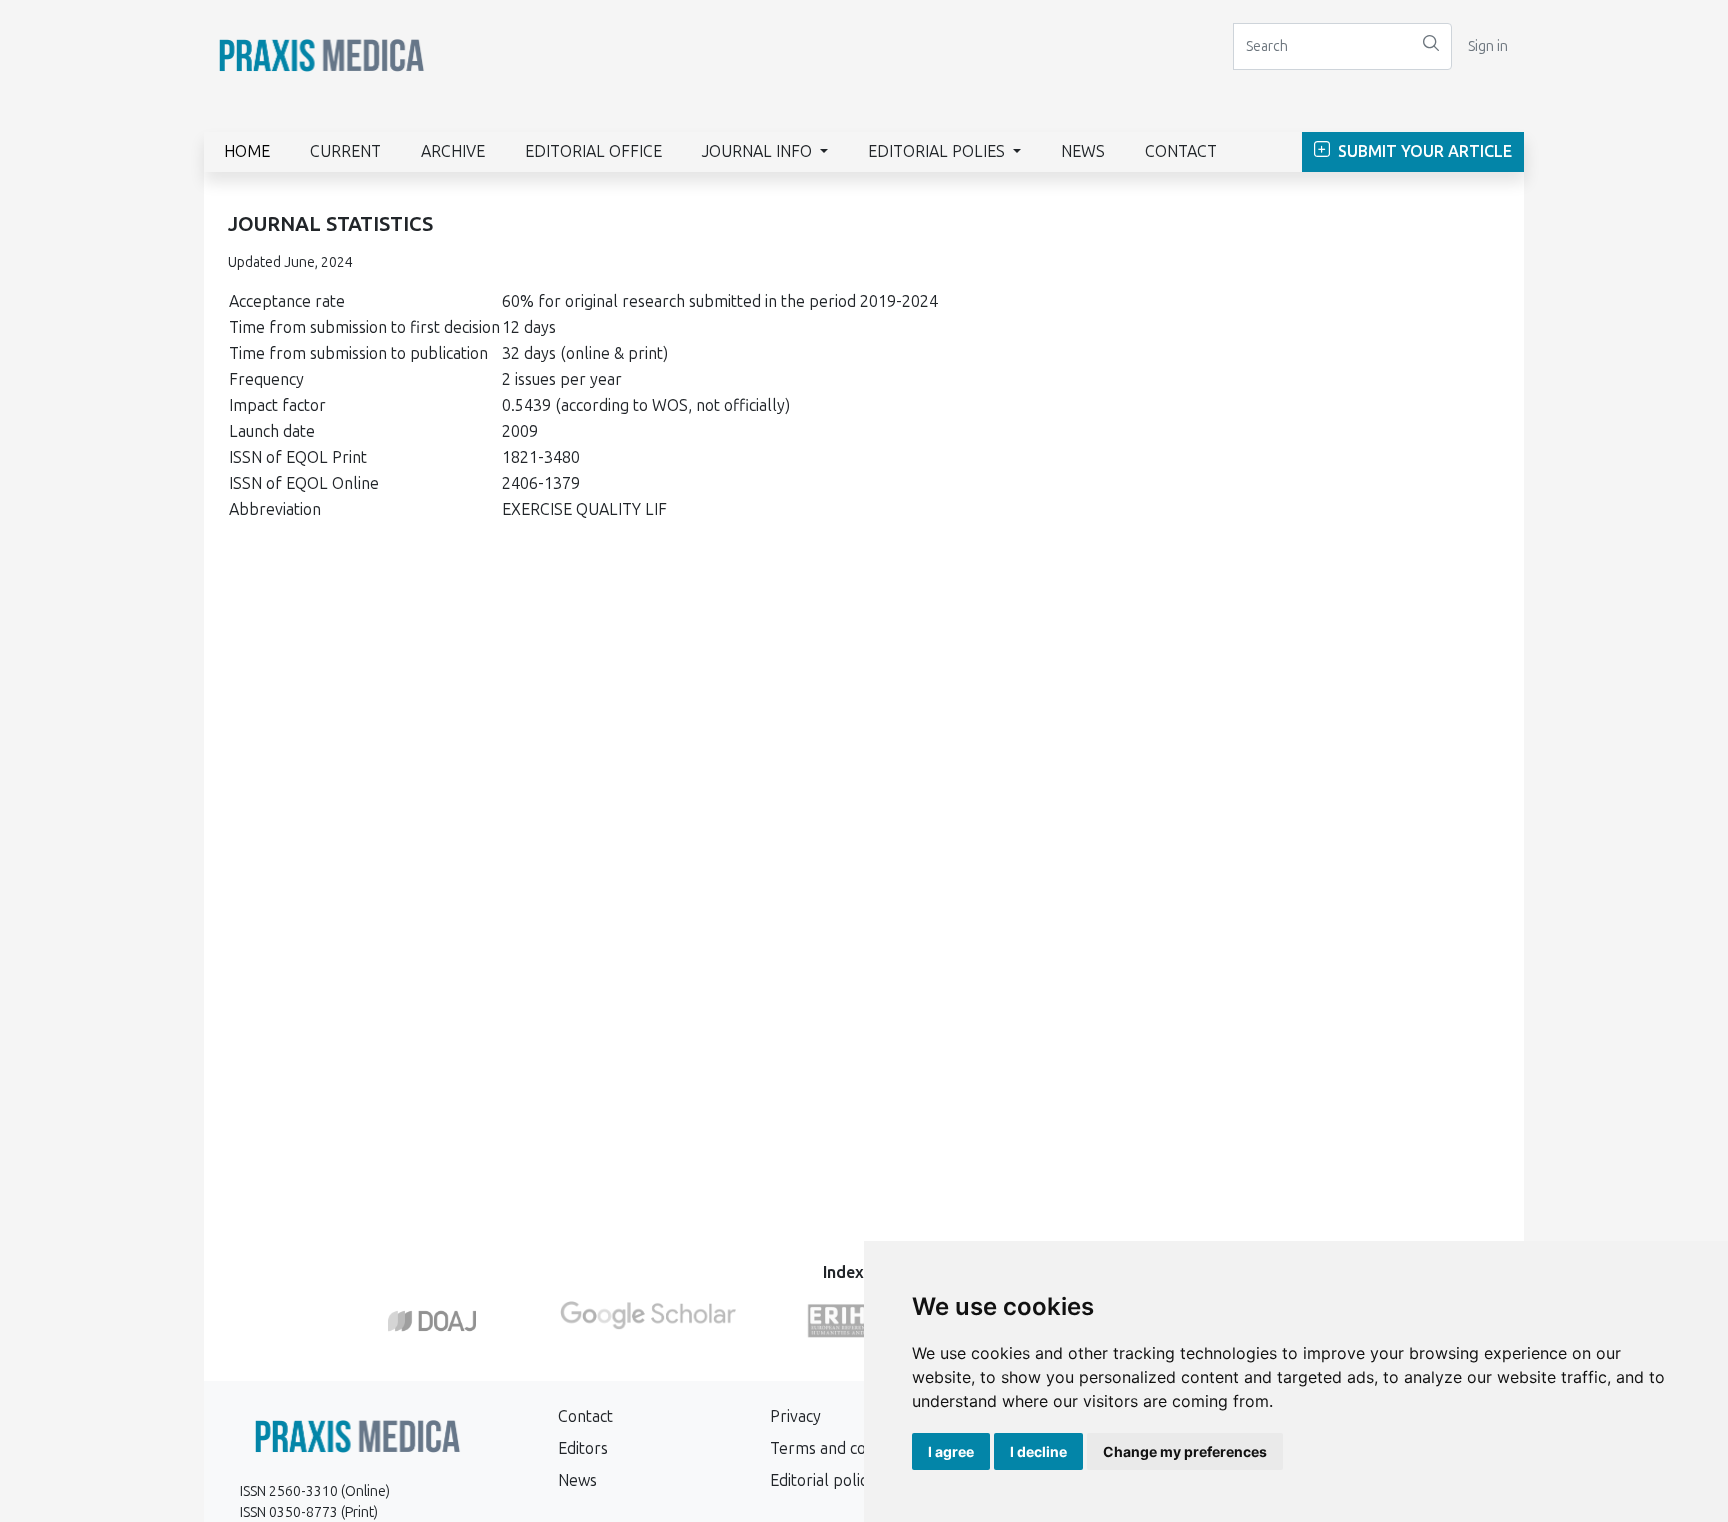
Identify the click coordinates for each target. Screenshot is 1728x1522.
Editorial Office (593, 151)
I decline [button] (1038, 1451)
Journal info (759, 151)
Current (345, 151)
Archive (453, 151)
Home (247, 151)
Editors (583, 1448)
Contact (1181, 151)
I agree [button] (951, 1451)
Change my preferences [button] (1185, 1451)
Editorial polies (938, 151)
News (1083, 151)
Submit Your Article (1423, 151)
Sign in (1488, 46)
